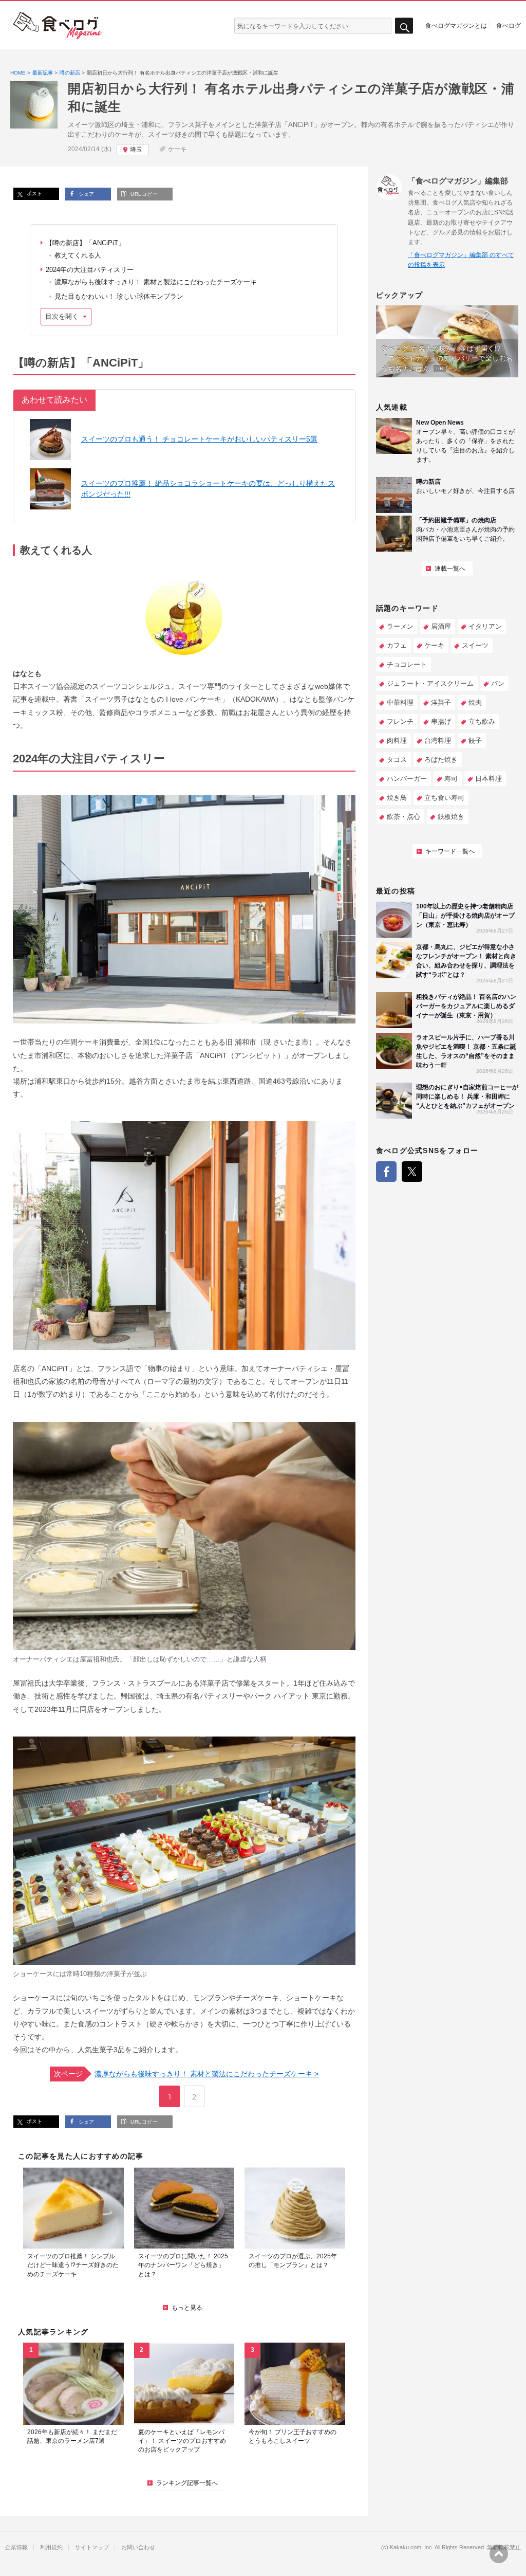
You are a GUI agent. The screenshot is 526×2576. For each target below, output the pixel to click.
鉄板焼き (451, 817)
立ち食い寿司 (444, 798)
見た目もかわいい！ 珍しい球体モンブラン (119, 296)
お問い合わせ (138, 2547)
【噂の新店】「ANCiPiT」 (85, 243)
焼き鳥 (397, 798)
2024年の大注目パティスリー (90, 270)
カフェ (397, 645)
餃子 (475, 741)
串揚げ (441, 721)
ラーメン (400, 626)
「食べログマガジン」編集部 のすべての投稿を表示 (461, 260)
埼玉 (136, 150)
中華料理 (400, 702)
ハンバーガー (407, 779)
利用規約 (51, 2547)
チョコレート (407, 664)
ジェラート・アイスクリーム (430, 683)
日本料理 (489, 779)
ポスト (34, 194)
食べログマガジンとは (456, 25)
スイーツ (475, 645)
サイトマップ (92, 2547)
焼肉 (475, 702)
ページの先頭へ (499, 2554)
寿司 (451, 779)
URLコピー (143, 194)
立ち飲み (482, 721)
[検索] (404, 26)
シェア (86, 194)
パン (498, 683)
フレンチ (400, 721)
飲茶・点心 (403, 817)
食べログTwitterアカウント (412, 1172)
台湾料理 (438, 741)
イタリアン (485, 626)
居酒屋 (441, 626)
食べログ (509, 25)
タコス (397, 760)
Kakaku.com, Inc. (412, 2547)
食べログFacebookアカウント (386, 1172)
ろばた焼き (441, 760)
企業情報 (16, 2547)
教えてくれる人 (78, 255)
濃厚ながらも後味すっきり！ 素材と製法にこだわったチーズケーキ (156, 282)
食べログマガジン (58, 26)
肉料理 (397, 741)
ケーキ (177, 149)
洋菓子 (441, 702)
